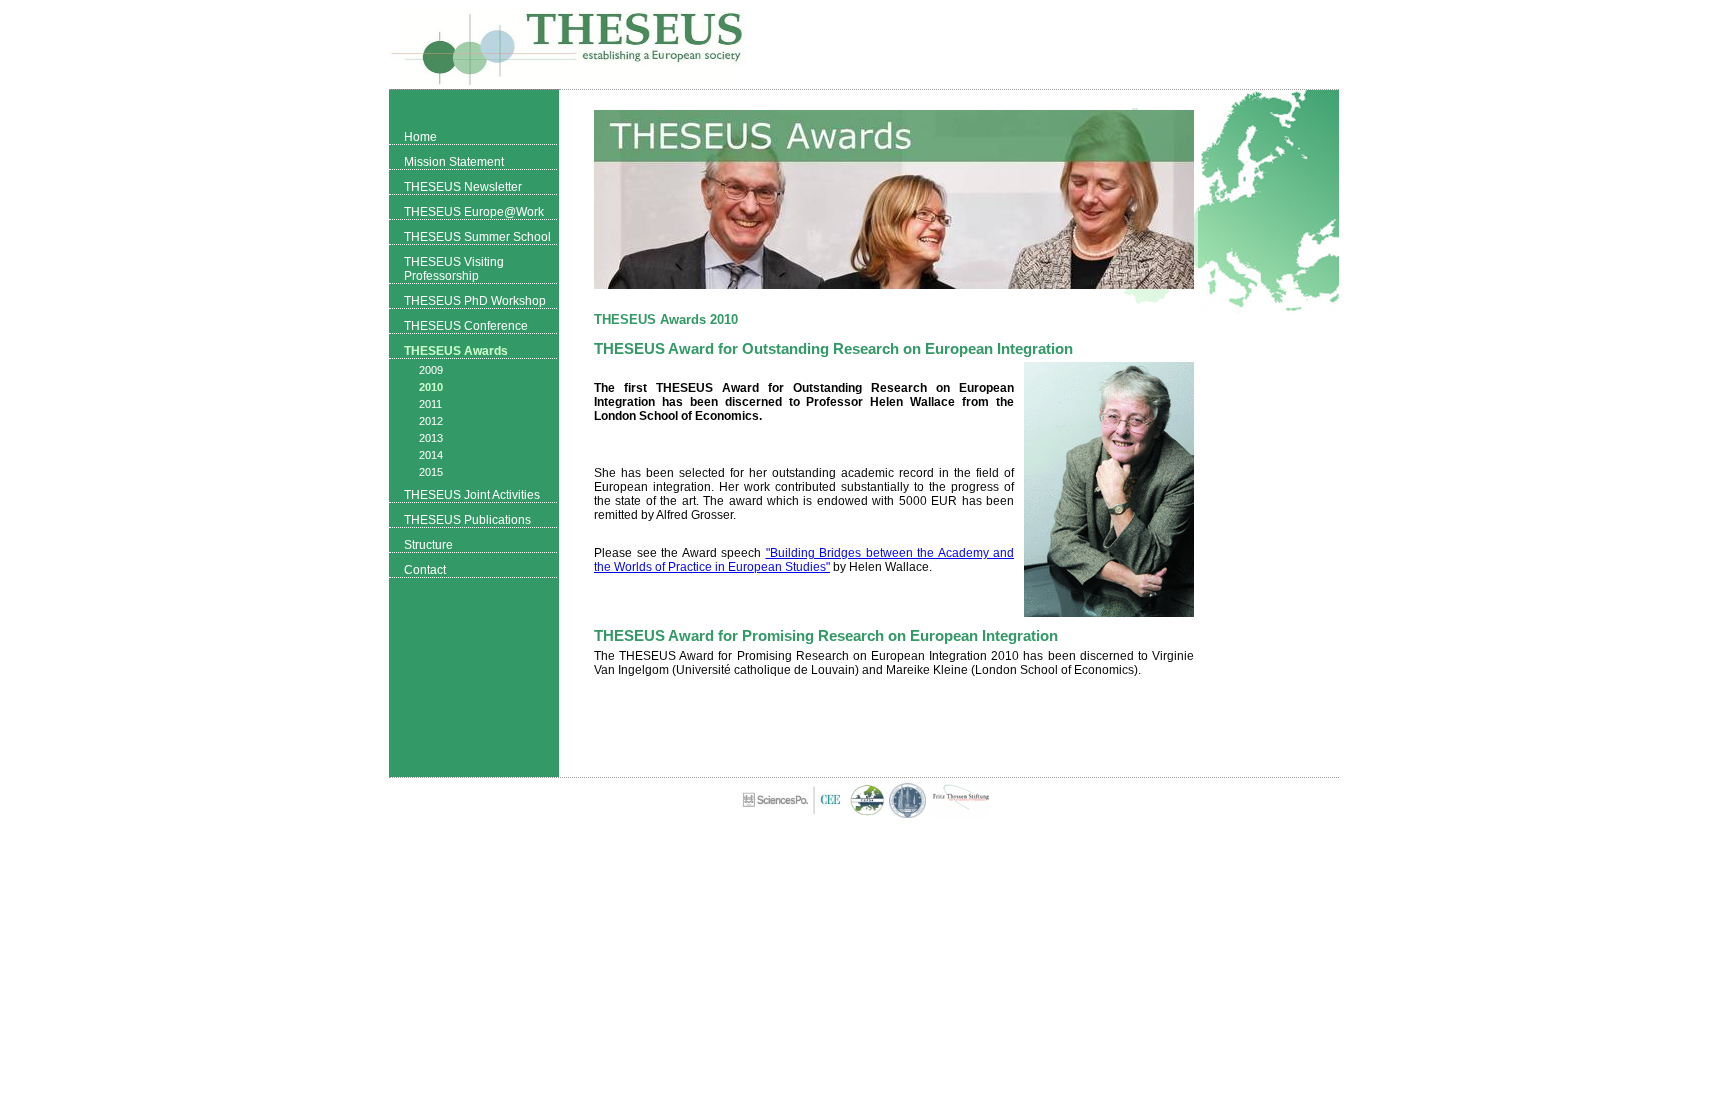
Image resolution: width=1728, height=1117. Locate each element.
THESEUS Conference (466, 326)
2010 (431, 387)
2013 (431, 438)
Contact (425, 570)
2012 (431, 421)
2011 (430, 404)
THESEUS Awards (456, 351)
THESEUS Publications (467, 520)
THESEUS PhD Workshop (475, 301)
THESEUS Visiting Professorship (454, 269)
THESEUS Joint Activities (472, 495)
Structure (428, 545)
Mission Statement (454, 162)
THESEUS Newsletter (463, 187)
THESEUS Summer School (477, 237)
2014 (431, 455)
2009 (431, 370)
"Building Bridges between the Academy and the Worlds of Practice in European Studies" (804, 560)
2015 (431, 472)
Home (420, 137)
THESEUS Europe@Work (474, 212)
